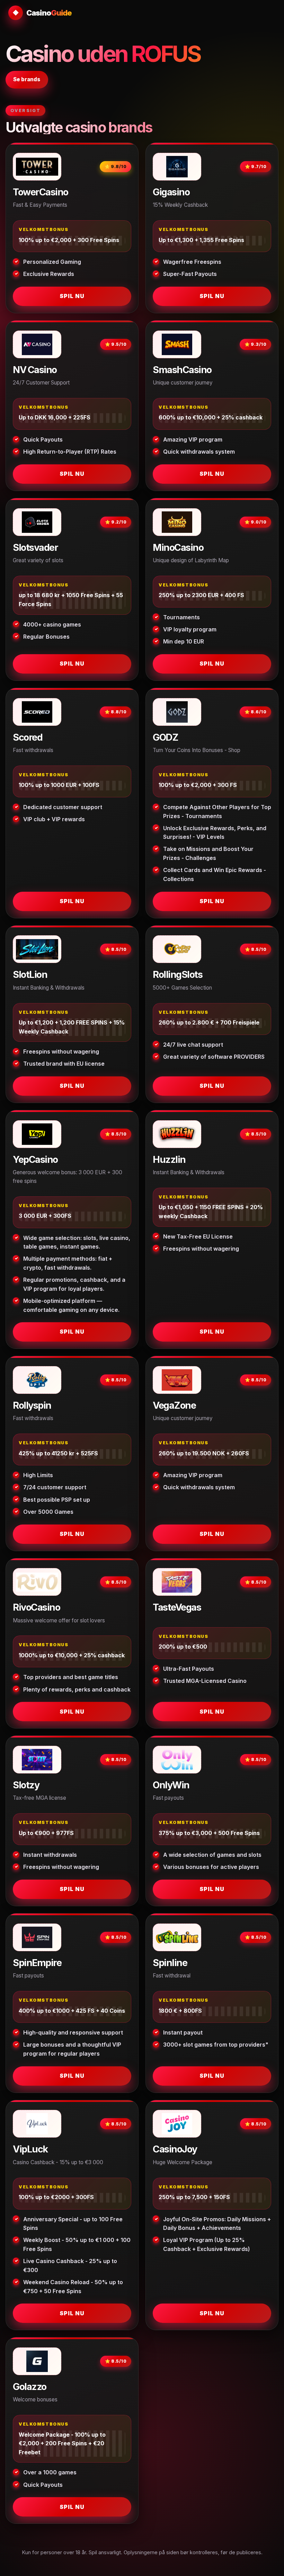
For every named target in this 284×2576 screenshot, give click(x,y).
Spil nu (72, 296)
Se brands (27, 79)
